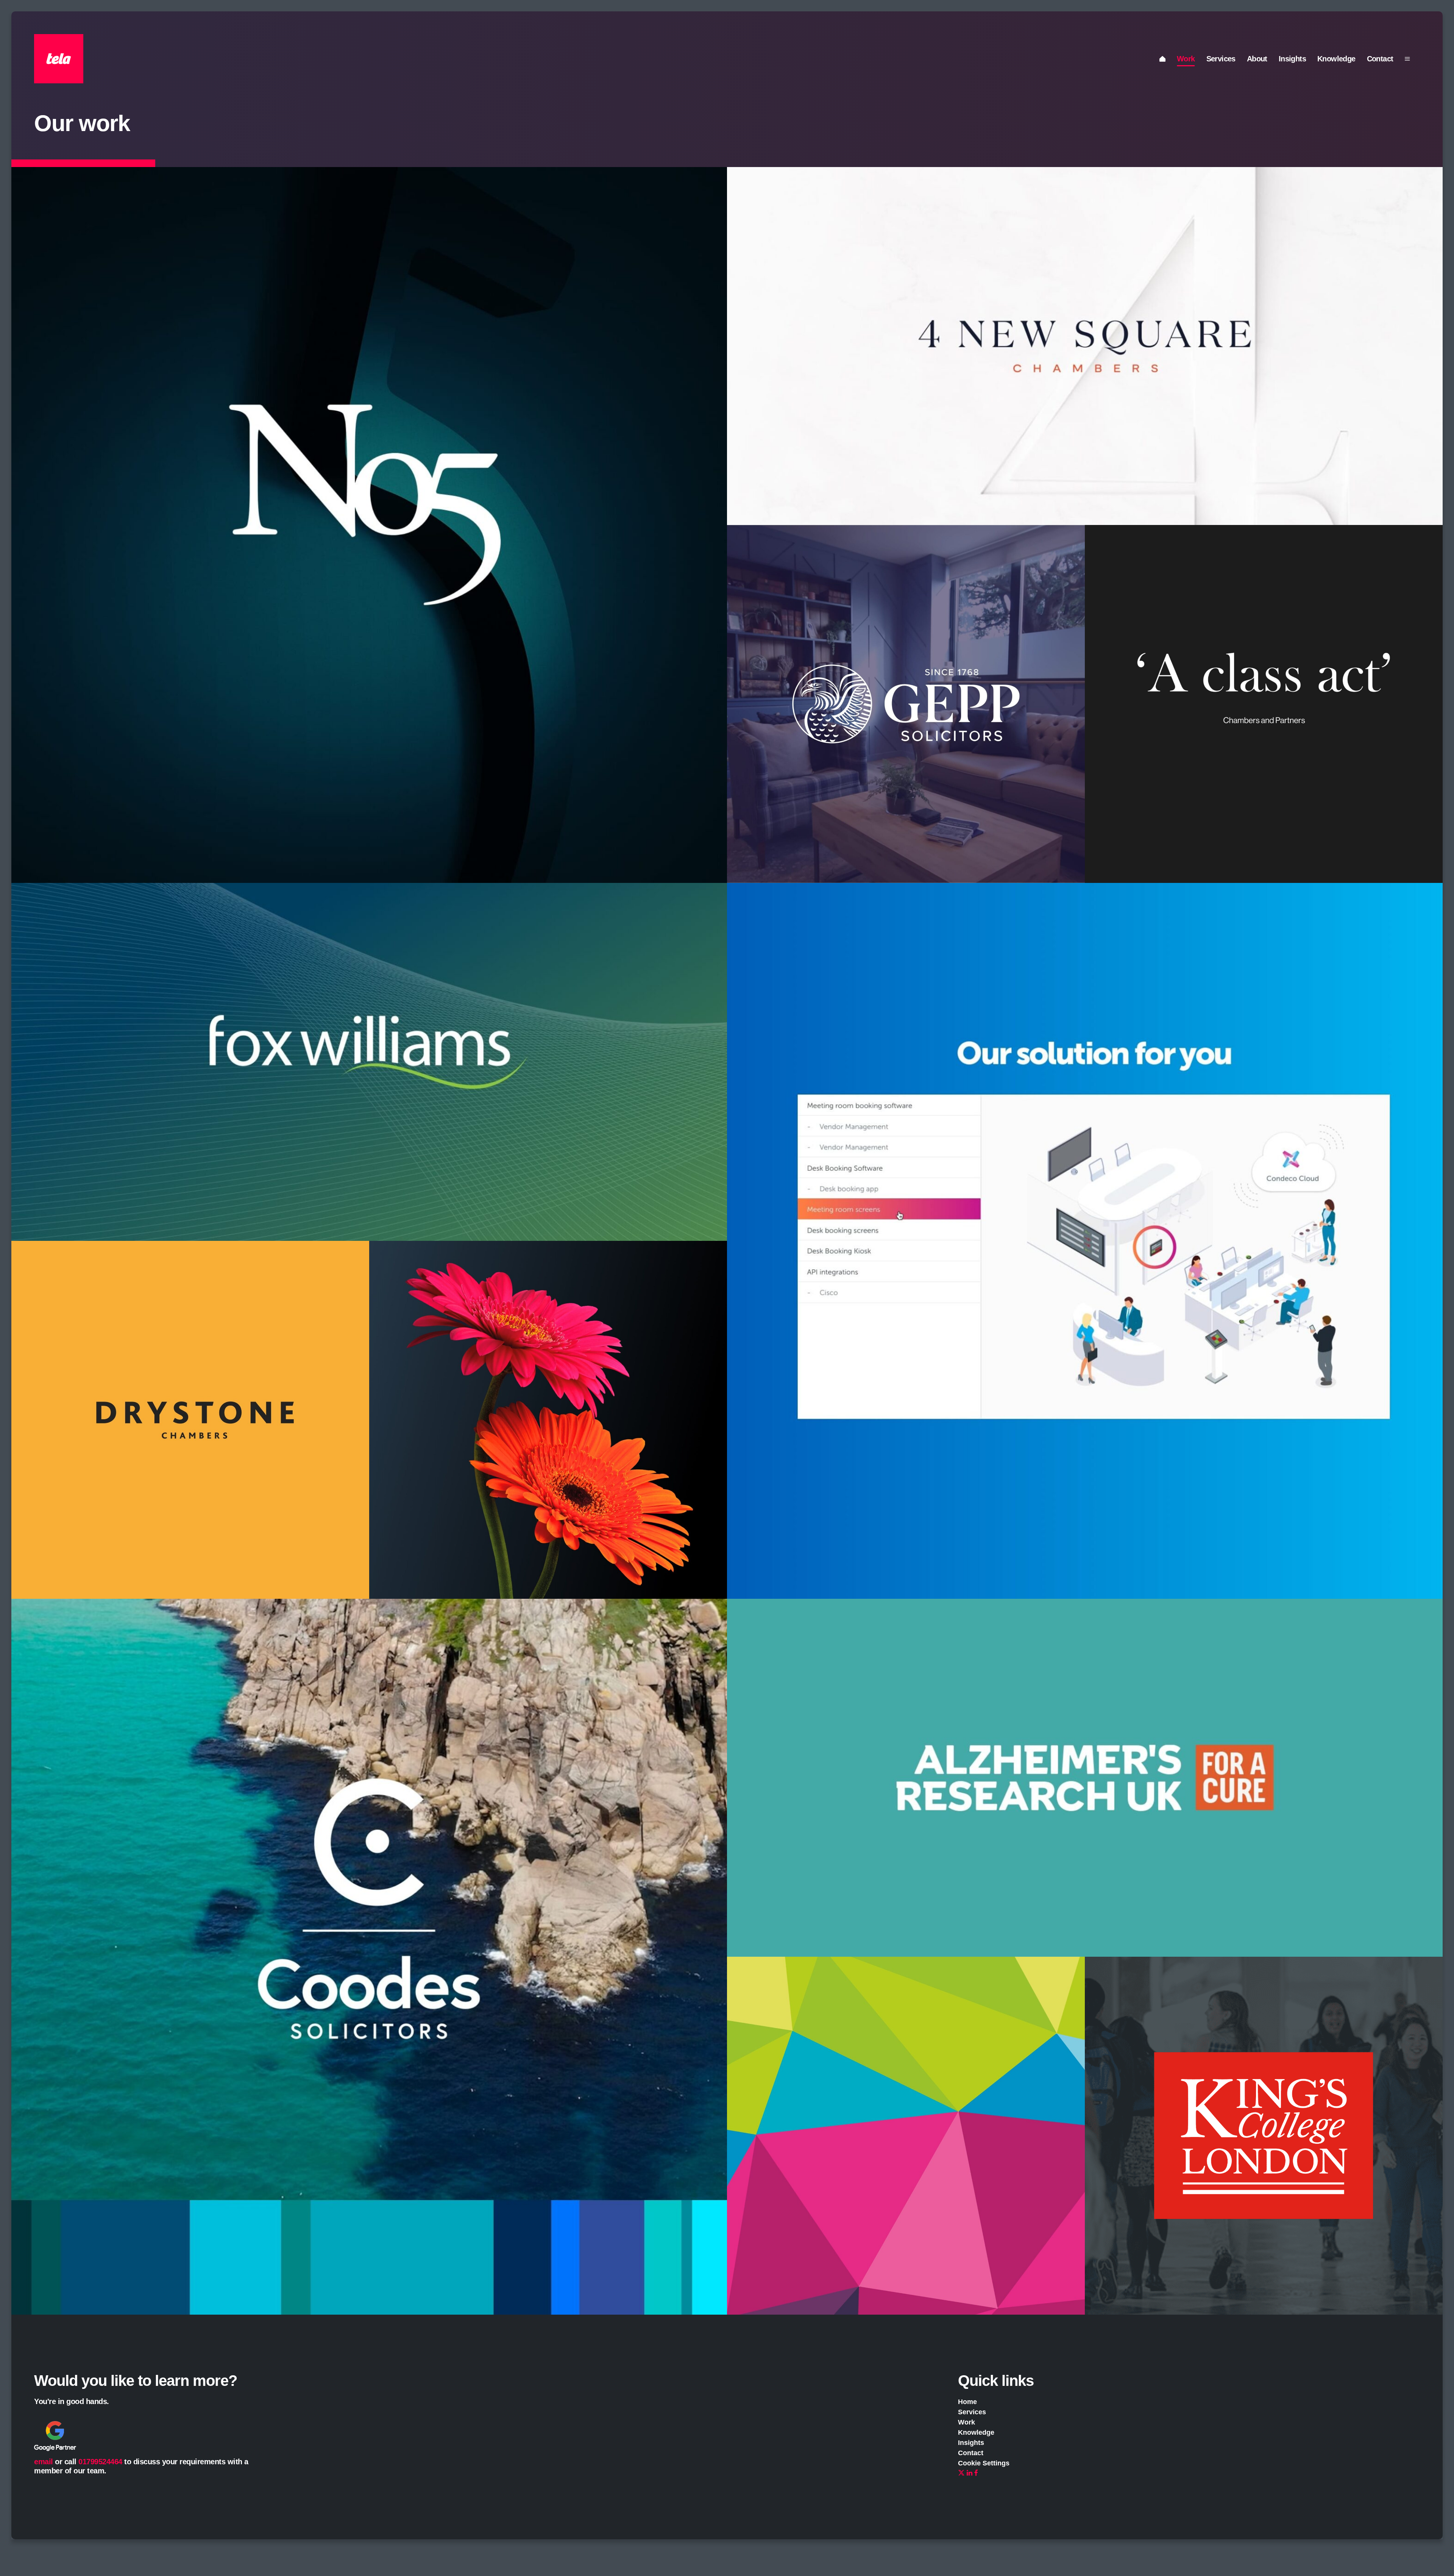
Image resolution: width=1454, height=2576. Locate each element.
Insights (1292, 59)
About (1257, 59)
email (44, 2462)
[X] (961, 2473)
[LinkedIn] (970, 2473)
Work (1186, 59)
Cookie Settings (984, 2463)
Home (967, 2402)
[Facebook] (976, 2473)
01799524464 (100, 2462)
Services (1221, 59)
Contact (1380, 59)
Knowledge (1336, 59)
